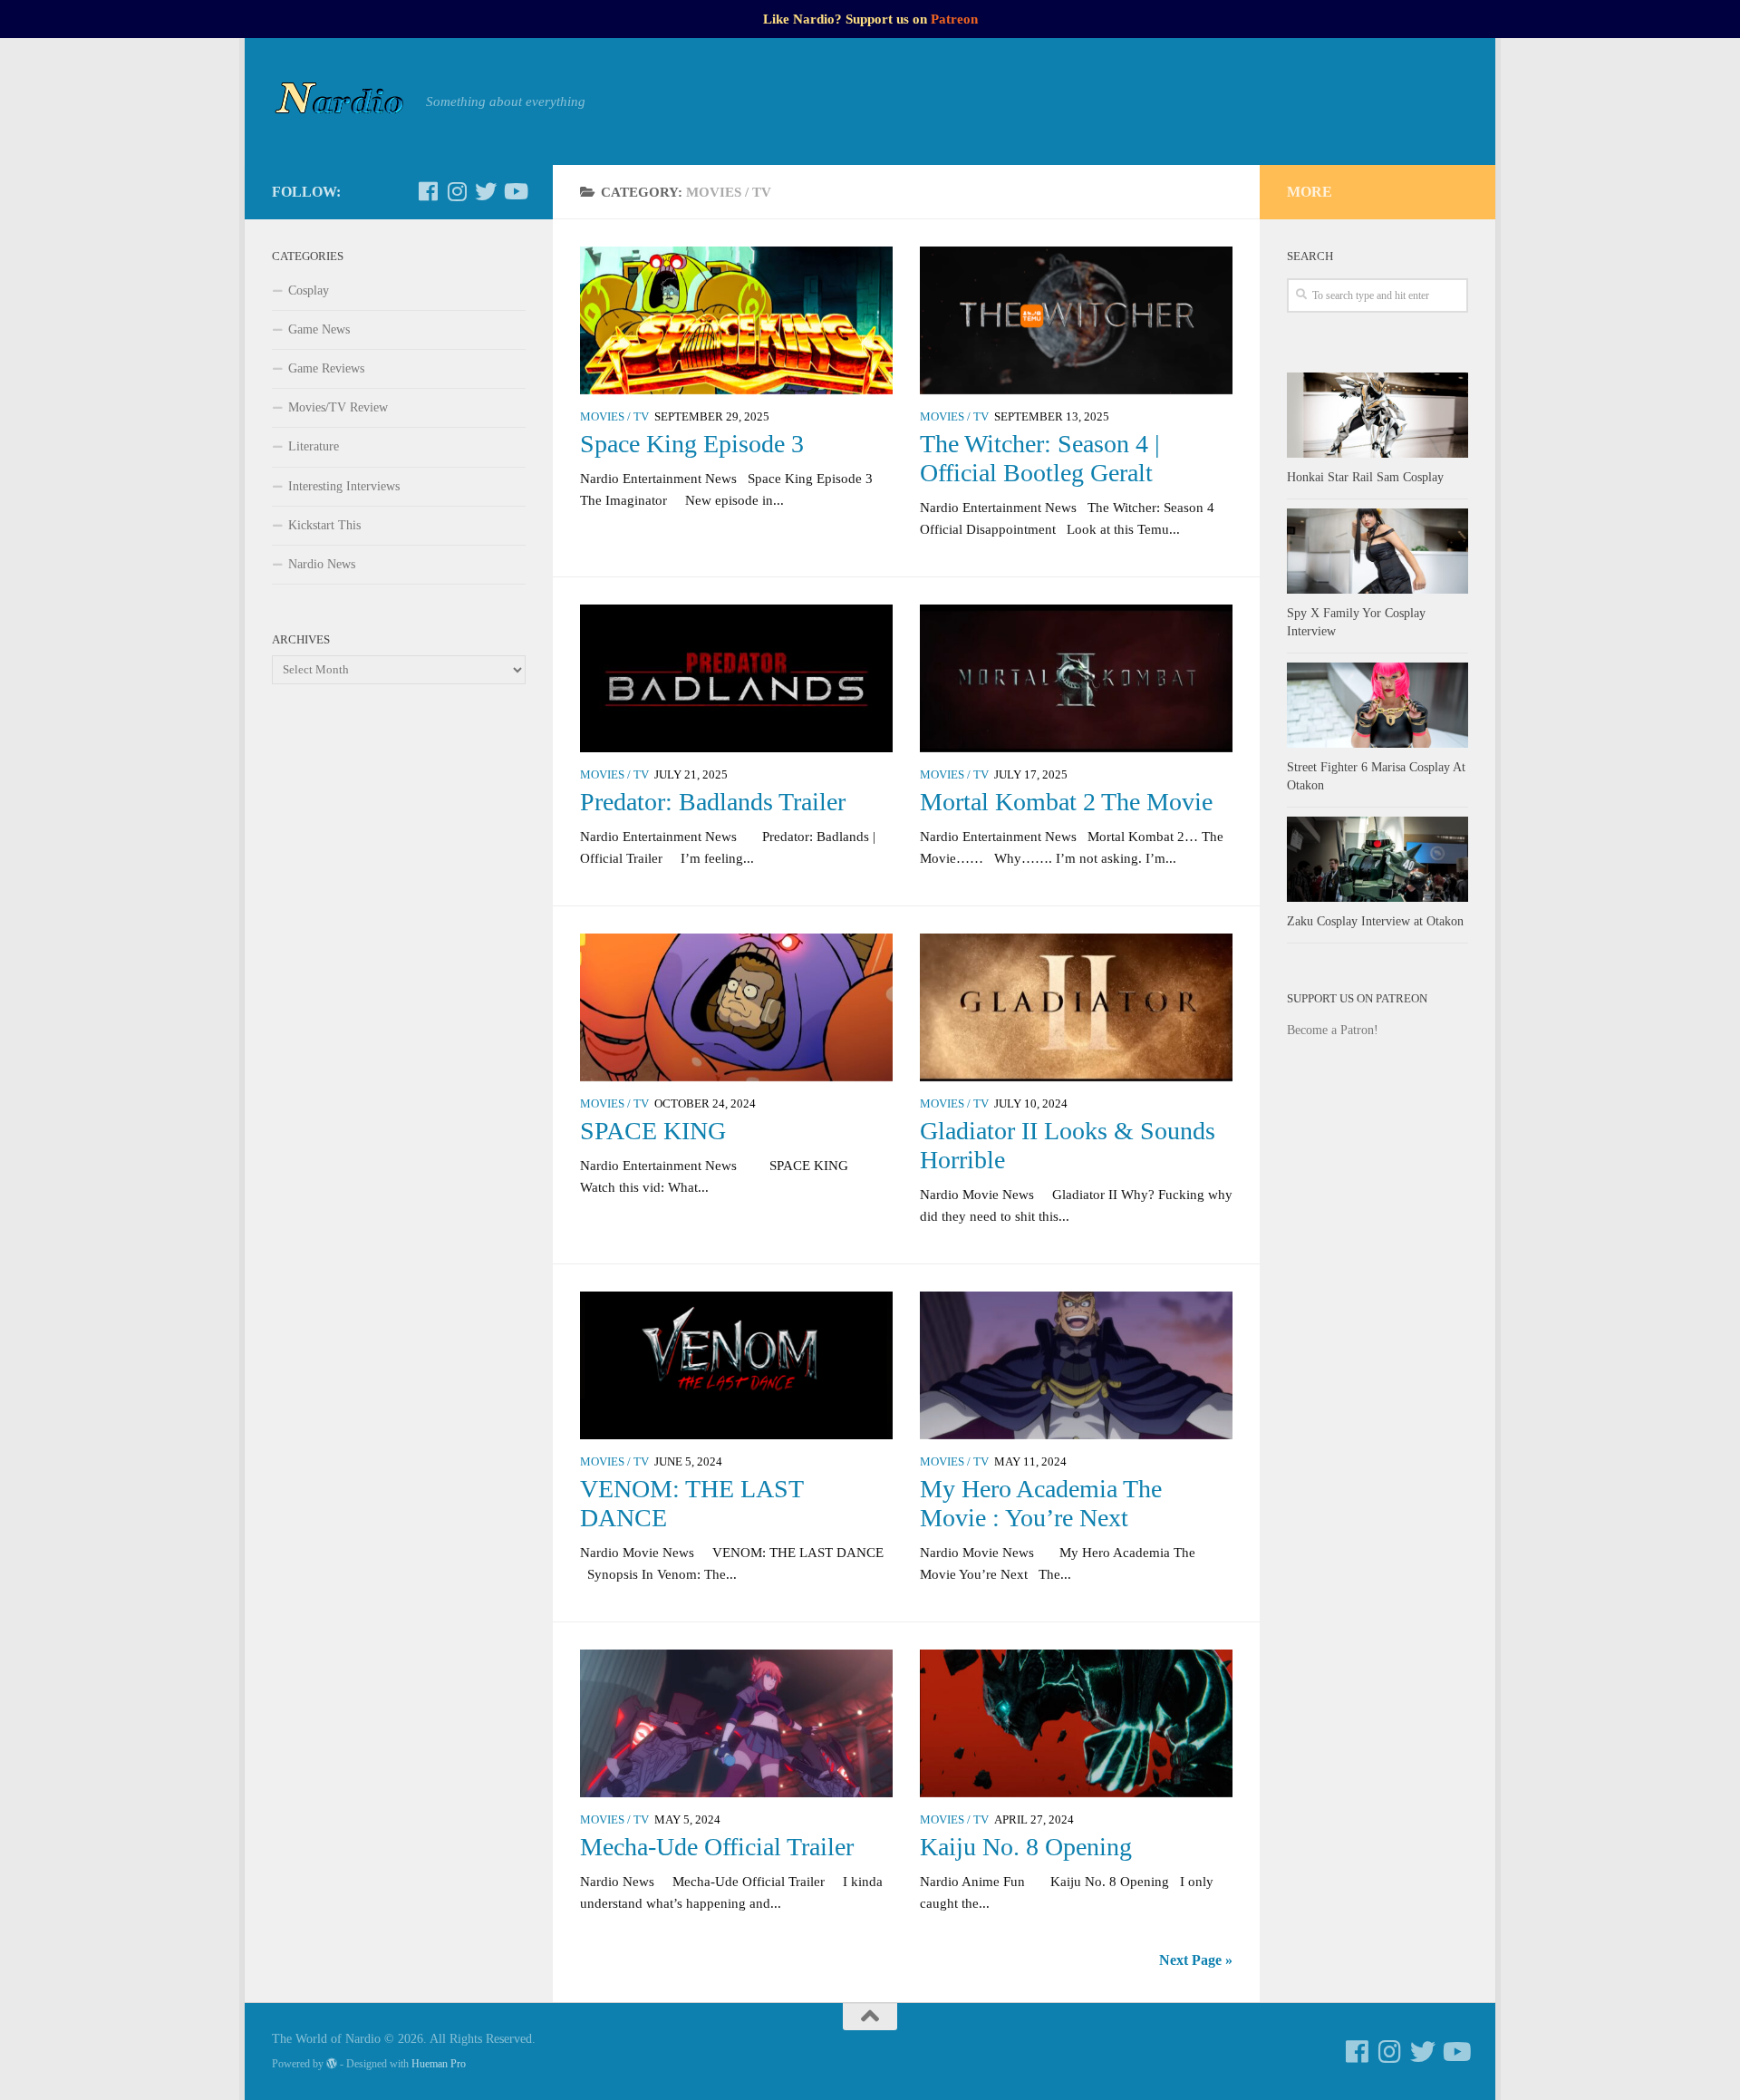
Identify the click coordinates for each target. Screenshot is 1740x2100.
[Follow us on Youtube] (515, 191)
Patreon (954, 19)
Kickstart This (324, 525)
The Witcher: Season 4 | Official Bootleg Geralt (1040, 458)
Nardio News (322, 564)
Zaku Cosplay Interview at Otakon (1375, 921)
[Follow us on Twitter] (486, 191)
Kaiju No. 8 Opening (1026, 1847)
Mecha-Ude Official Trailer (717, 1847)
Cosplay (309, 290)
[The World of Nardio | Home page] (340, 102)
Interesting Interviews (344, 486)
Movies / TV (614, 417)
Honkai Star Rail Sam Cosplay (1365, 477)
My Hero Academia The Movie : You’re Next (1041, 1503)
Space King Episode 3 (692, 444)
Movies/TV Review (338, 407)
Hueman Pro (439, 2064)
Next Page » (1196, 1960)
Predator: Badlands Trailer (713, 802)
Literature (314, 446)
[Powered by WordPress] (332, 2064)
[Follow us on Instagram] (457, 191)
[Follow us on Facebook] (428, 191)
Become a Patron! (1333, 1030)
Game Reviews (326, 368)
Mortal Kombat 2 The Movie (1066, 802)
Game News (319, 329)
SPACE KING (653, 1131)
